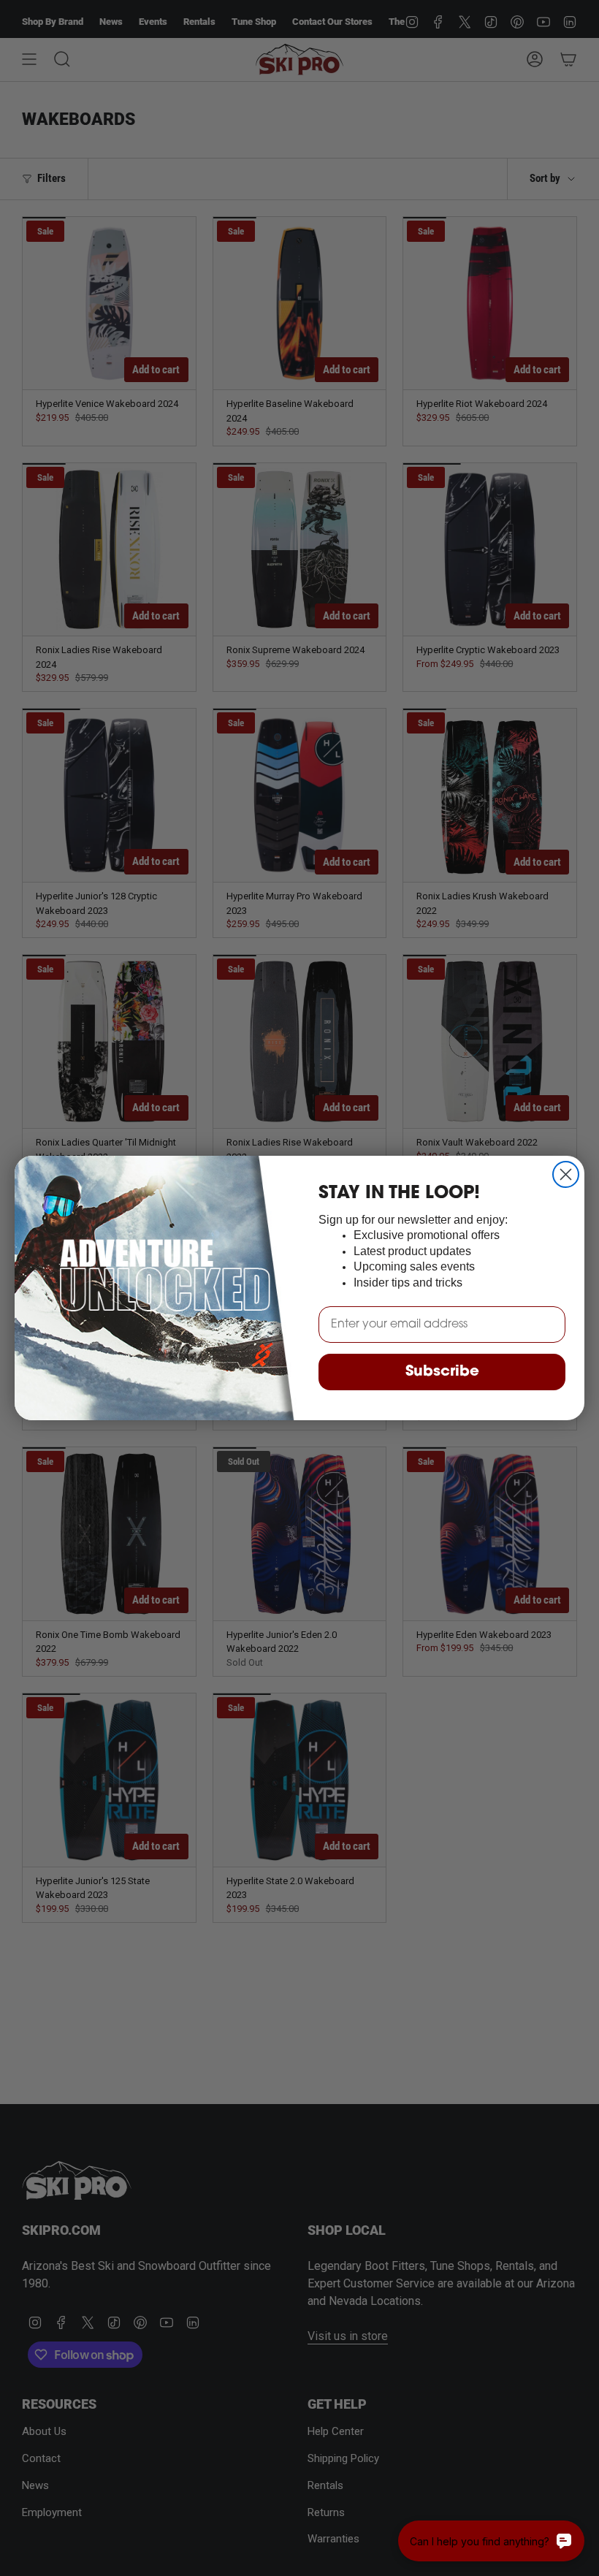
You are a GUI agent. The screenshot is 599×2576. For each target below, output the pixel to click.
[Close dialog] (566, 1174)
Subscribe (442, 1372)
